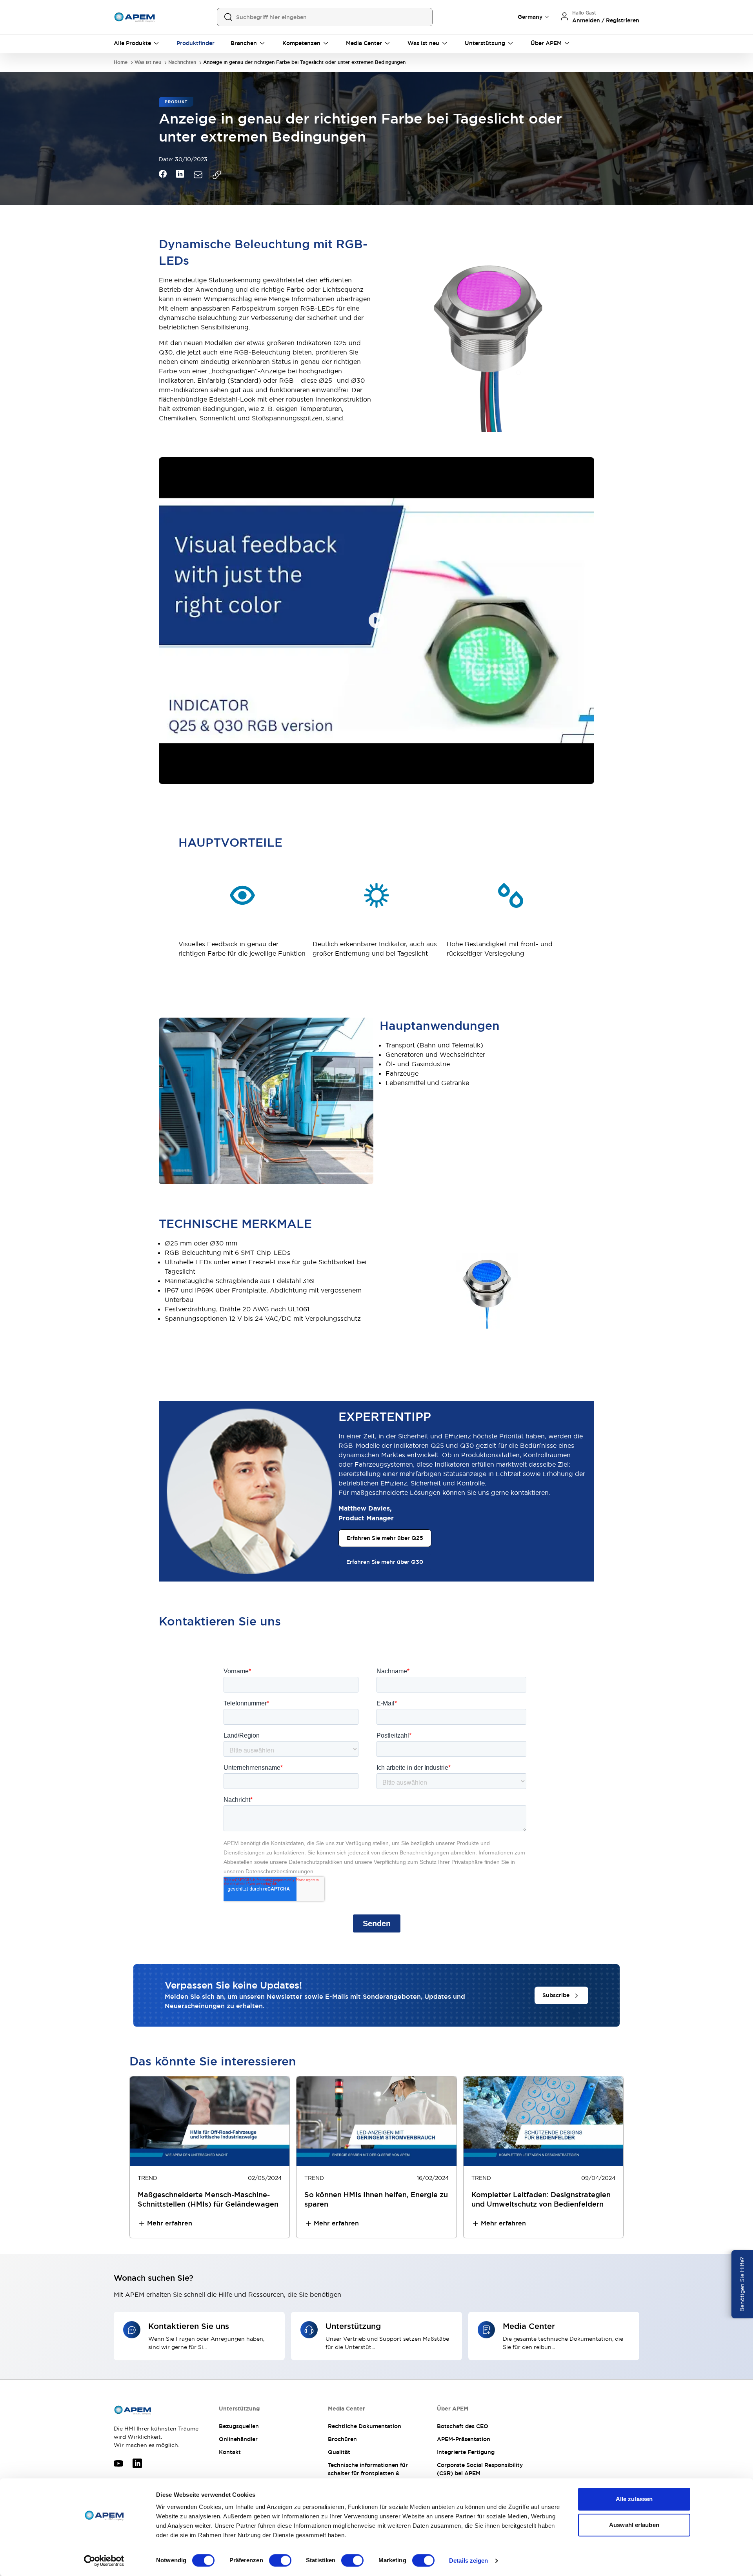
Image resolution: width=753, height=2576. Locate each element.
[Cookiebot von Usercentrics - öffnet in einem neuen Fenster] (104, 2561)
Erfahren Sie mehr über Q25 (385, 1538)
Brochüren (342, 2439)
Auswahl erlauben (634, 2525)
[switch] (280, 2560)
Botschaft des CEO (463, 2426)
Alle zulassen (634, 2499)
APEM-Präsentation (464, 2439)
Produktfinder (196, 43)
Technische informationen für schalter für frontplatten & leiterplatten (368, 2473)
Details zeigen (468, 2561)
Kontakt (230, 2452)
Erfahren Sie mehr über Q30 (385, 1562)
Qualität (339, 2452)
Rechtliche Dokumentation (365, 2426)
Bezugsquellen (239, 2426)
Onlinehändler (238, 2439)
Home (121, 63)
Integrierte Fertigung (466, 2452)
